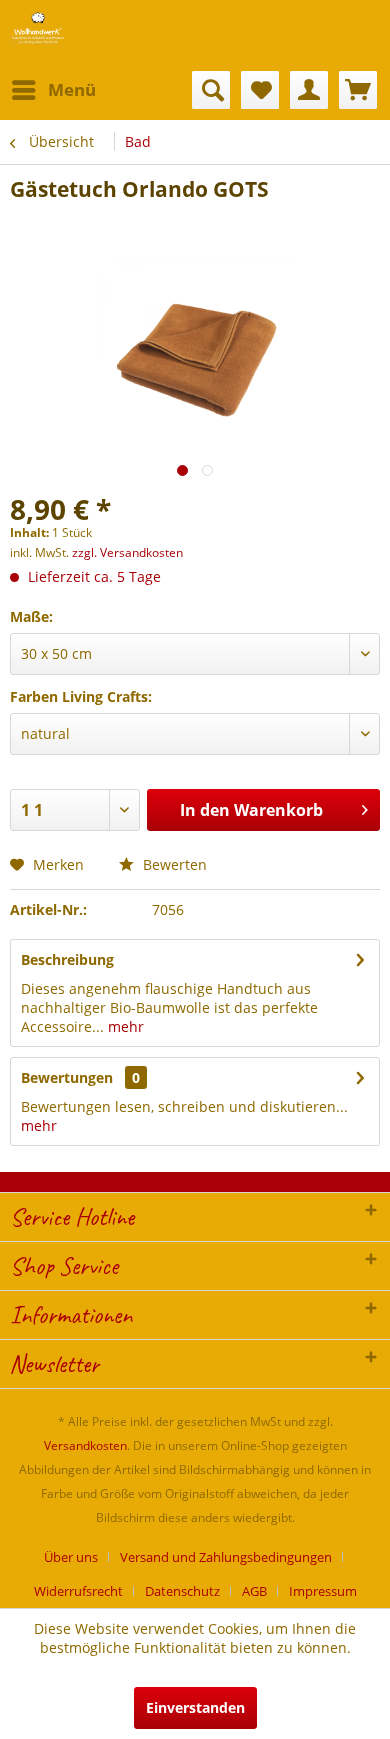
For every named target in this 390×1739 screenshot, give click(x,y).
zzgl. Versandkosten (127, 552)
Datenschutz (182, 1591)
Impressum (323, 1591)
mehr (124, 1026)
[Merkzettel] (260, 90)
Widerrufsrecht (78, 1591)
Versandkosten (85, 1445)
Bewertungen (67, 1077)
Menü (72, 89)
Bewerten (173, 864)
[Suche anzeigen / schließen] (211, 90)
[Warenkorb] (358, 90)
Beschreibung (67, 959)
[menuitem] (53, 90)
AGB (254, 1591)
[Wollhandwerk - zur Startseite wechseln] (38, 27)
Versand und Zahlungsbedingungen (226, 1557)
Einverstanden (195, 1707)
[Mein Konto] (309, 90)
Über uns (71, 1557)
